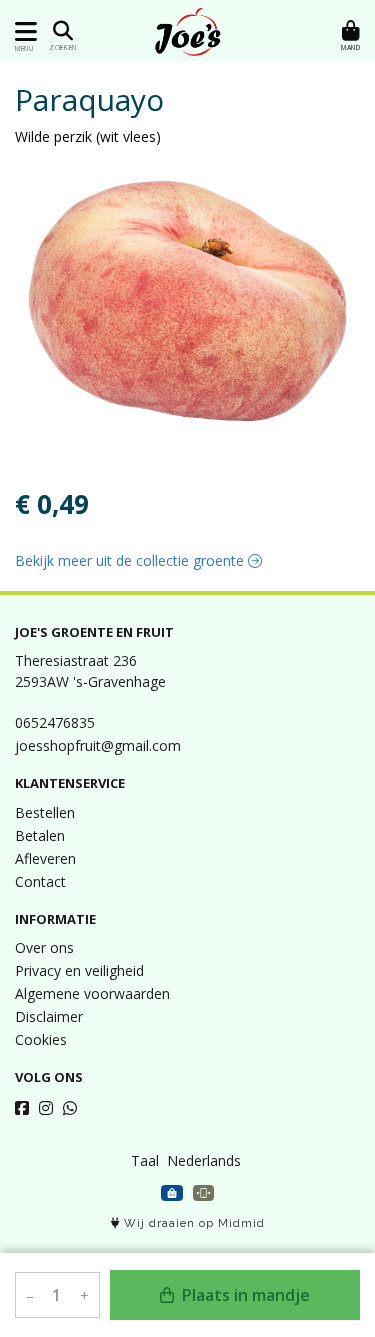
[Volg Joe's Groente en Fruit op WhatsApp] (70, 1108)
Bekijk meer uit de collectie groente (131, 560)
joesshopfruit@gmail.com (98, 745)
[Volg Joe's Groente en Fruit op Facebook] (22, 1108)
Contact (40, 881)
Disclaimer (49, 1016)
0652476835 (55, 722)
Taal (145, 1160)
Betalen (40, 835)
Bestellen (45, 812)
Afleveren (45, 858)
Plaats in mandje (244, 1295)
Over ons (44, 947)
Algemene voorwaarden (92, 993)
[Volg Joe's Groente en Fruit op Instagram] (46, 1108)
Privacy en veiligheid (79, 970)
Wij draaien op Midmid (192, 1223)
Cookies (41, 1039)
